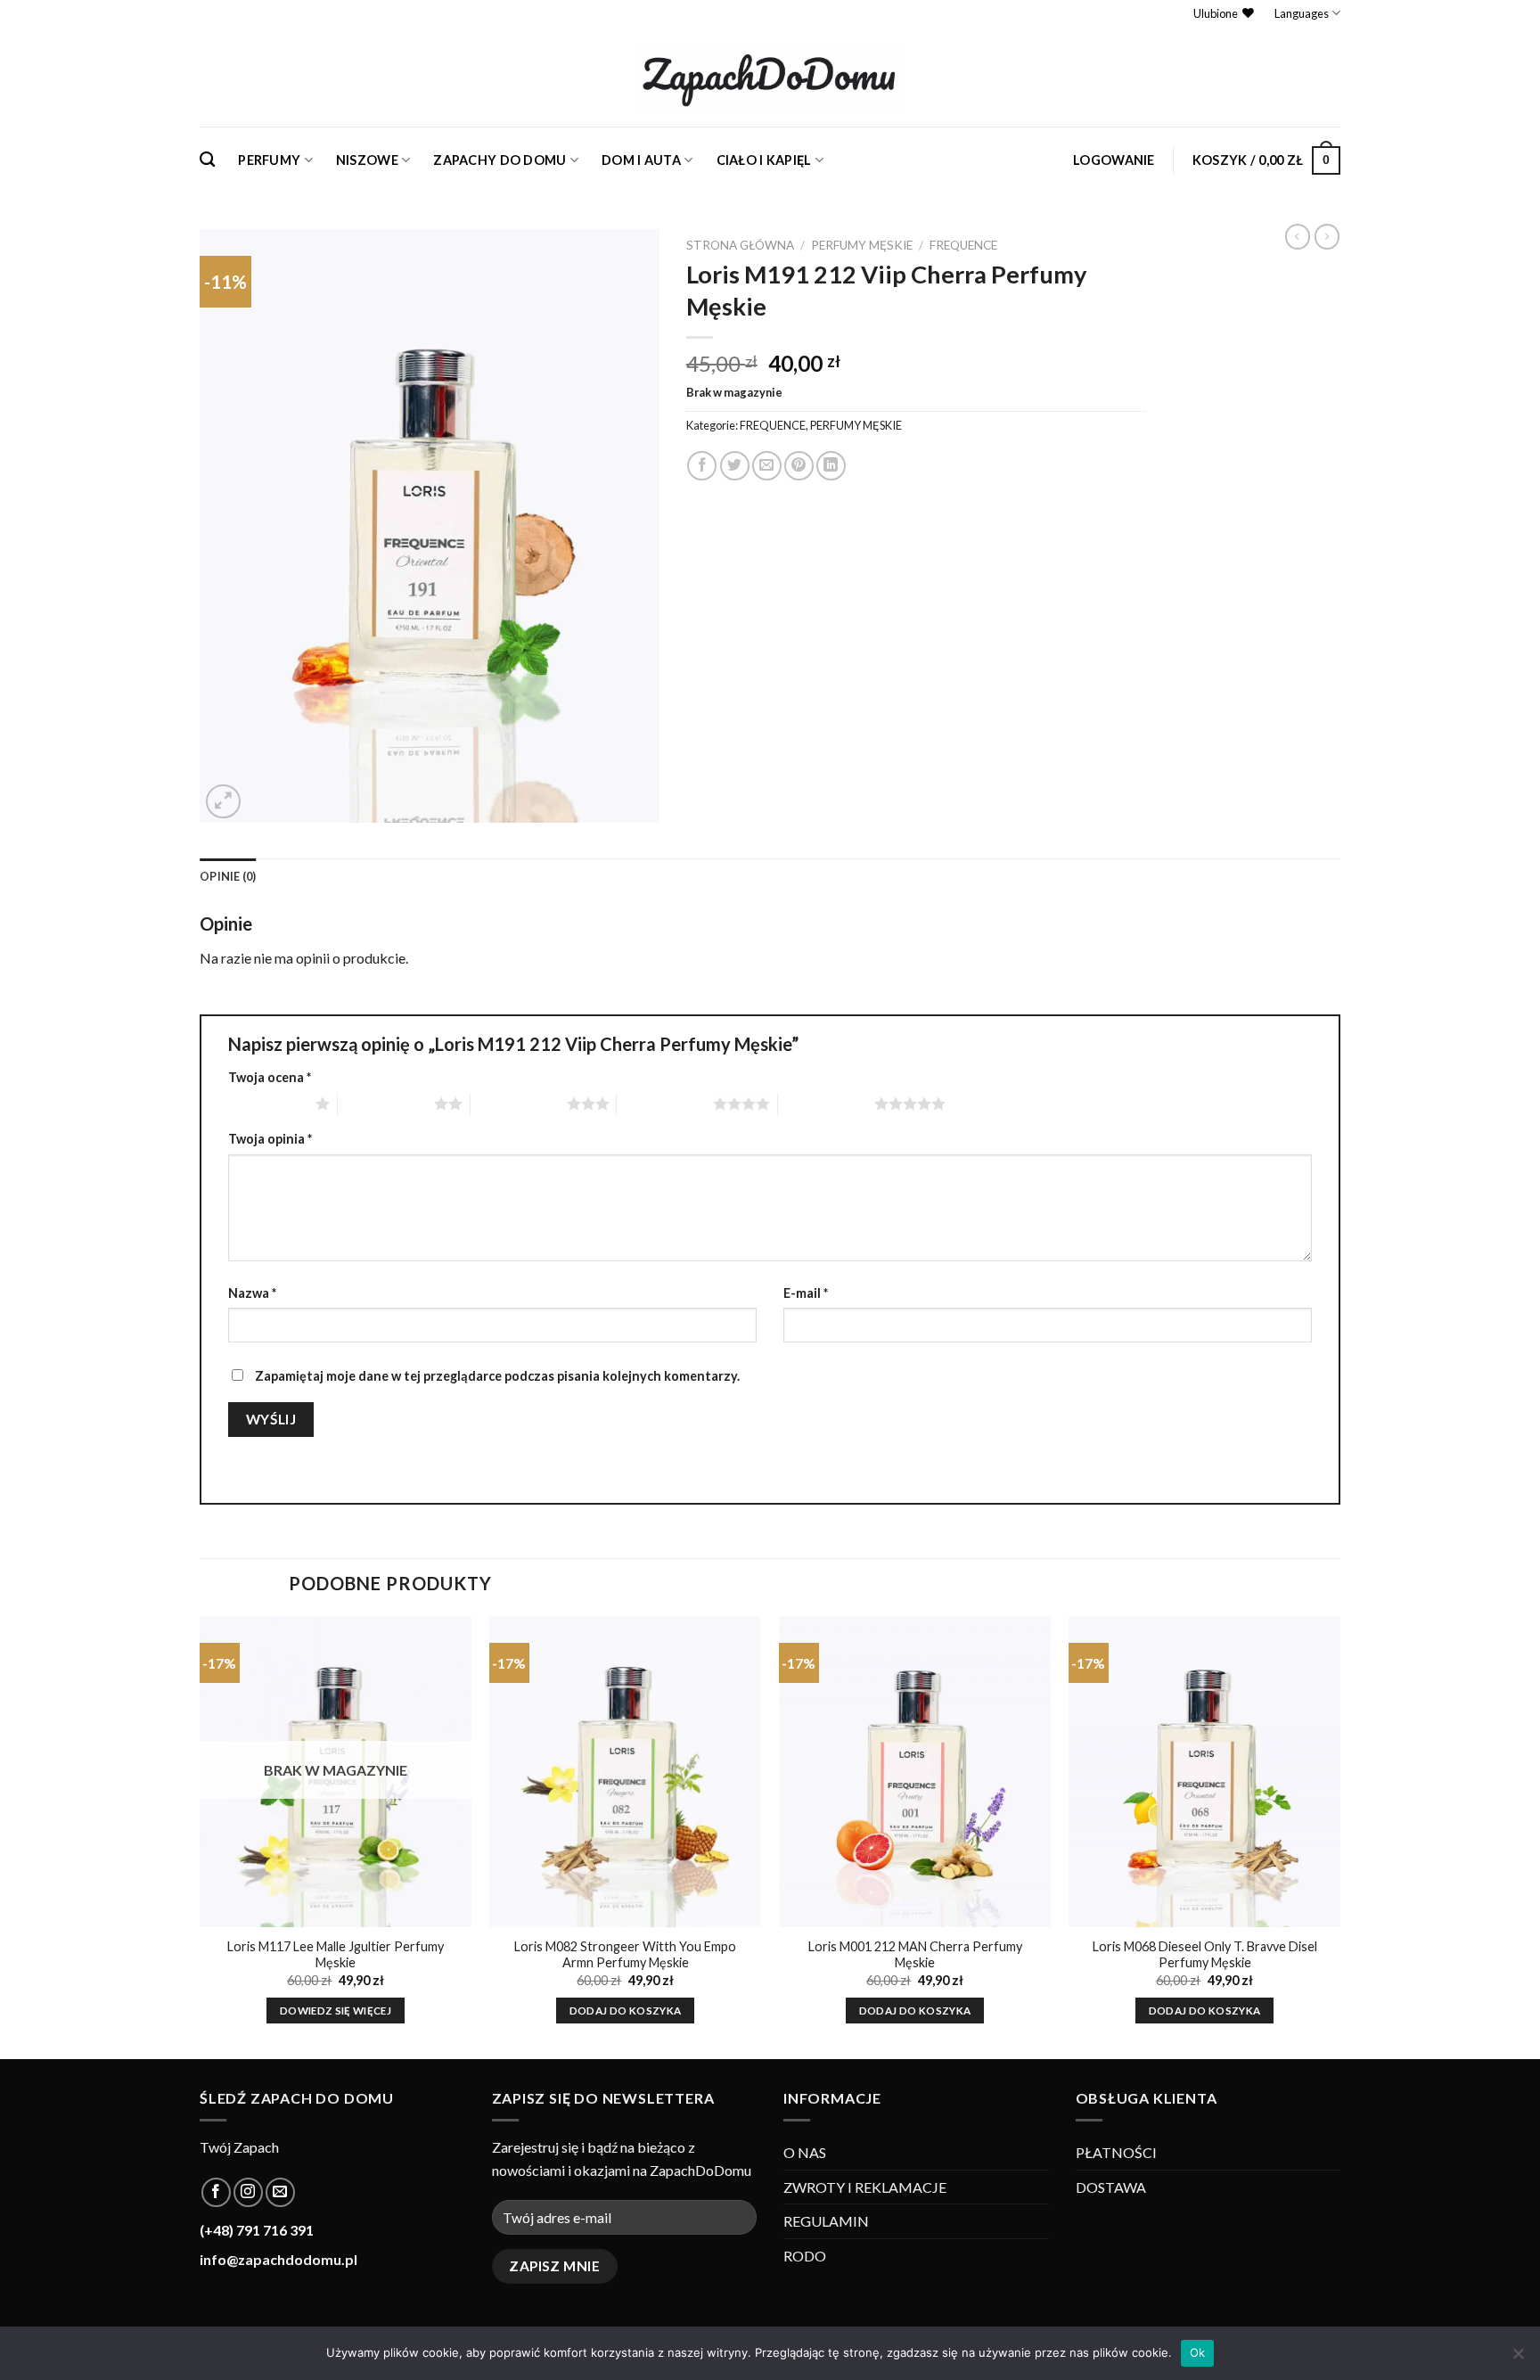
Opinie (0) (228, 876)
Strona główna (740, 245)
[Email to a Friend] (767, 466)
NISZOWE (367, 160)
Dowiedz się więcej (336, 2011)
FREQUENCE (963, 245)
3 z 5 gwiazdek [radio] (519, 1104)
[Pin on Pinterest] (799, 466)
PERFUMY (269, 160)
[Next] (1339, 1836)
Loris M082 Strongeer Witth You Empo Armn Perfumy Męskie (625, 1955)
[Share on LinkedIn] (831, 466)
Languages (1302, 13)
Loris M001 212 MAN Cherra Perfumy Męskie (915, 1955)
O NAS (805, 2152)
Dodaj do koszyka (626, 2011)
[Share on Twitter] (735, 466)
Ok (1198, 2352)
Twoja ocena (270, 1077)
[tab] (228, 876)
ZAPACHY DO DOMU (500, 160)
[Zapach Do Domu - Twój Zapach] (770, 77)
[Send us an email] (280, 2192)
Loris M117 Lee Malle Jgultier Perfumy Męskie (336, 1955)
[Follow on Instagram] (248, 2192)
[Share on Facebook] (702, 466)
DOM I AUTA (641, 160)
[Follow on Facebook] (216, 2192)
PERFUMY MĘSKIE (862, 245)
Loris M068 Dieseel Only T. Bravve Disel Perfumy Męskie (1205, 1955)
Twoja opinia (270, 1139)
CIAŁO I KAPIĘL (764, 160)
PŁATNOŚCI (1116, 2152)
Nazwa (252, 1293)
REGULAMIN (826, 2221)
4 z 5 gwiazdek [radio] (665, 1104)
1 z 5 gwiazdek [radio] (267, 1104)
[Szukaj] (207, 160)
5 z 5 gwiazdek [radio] (826, 1104)
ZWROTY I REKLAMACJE (865, 2187)
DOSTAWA (1111, 2187)
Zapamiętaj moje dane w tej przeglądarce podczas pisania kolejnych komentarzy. (497, 1376)
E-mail (806, 1293)
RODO (805, 2256)
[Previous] (201, 1836)
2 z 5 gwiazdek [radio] (386, 1104)
